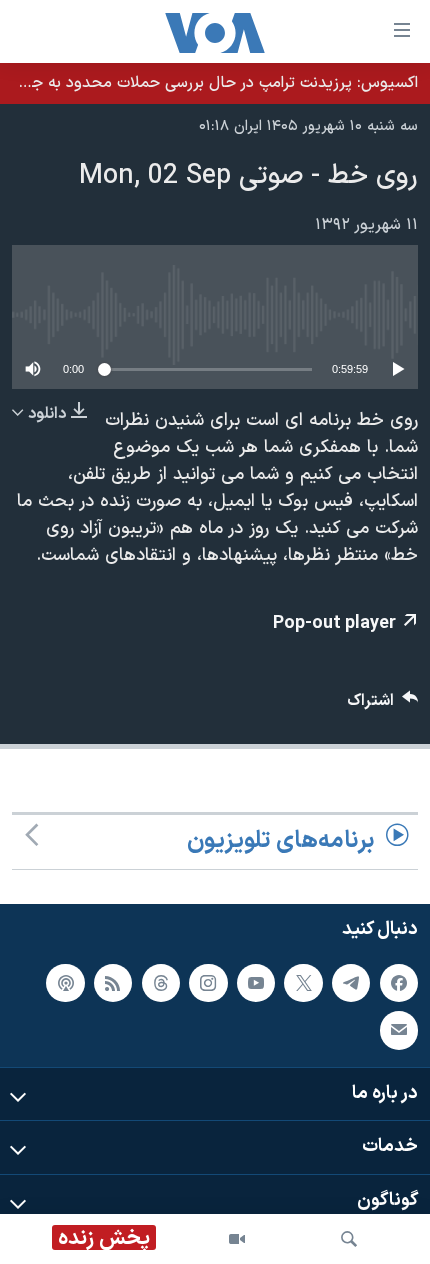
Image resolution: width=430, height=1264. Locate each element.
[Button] (383, 705)
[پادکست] (65, 982)
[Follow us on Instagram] (208, 982)
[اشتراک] (399, 1030)
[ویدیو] (237, 1239)
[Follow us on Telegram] (351, 982)
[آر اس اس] (113, 982)
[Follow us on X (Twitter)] (303, 982)
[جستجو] (349, 1239)
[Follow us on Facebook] (399, 982)
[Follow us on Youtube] (256, 982)
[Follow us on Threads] (161, 982)
